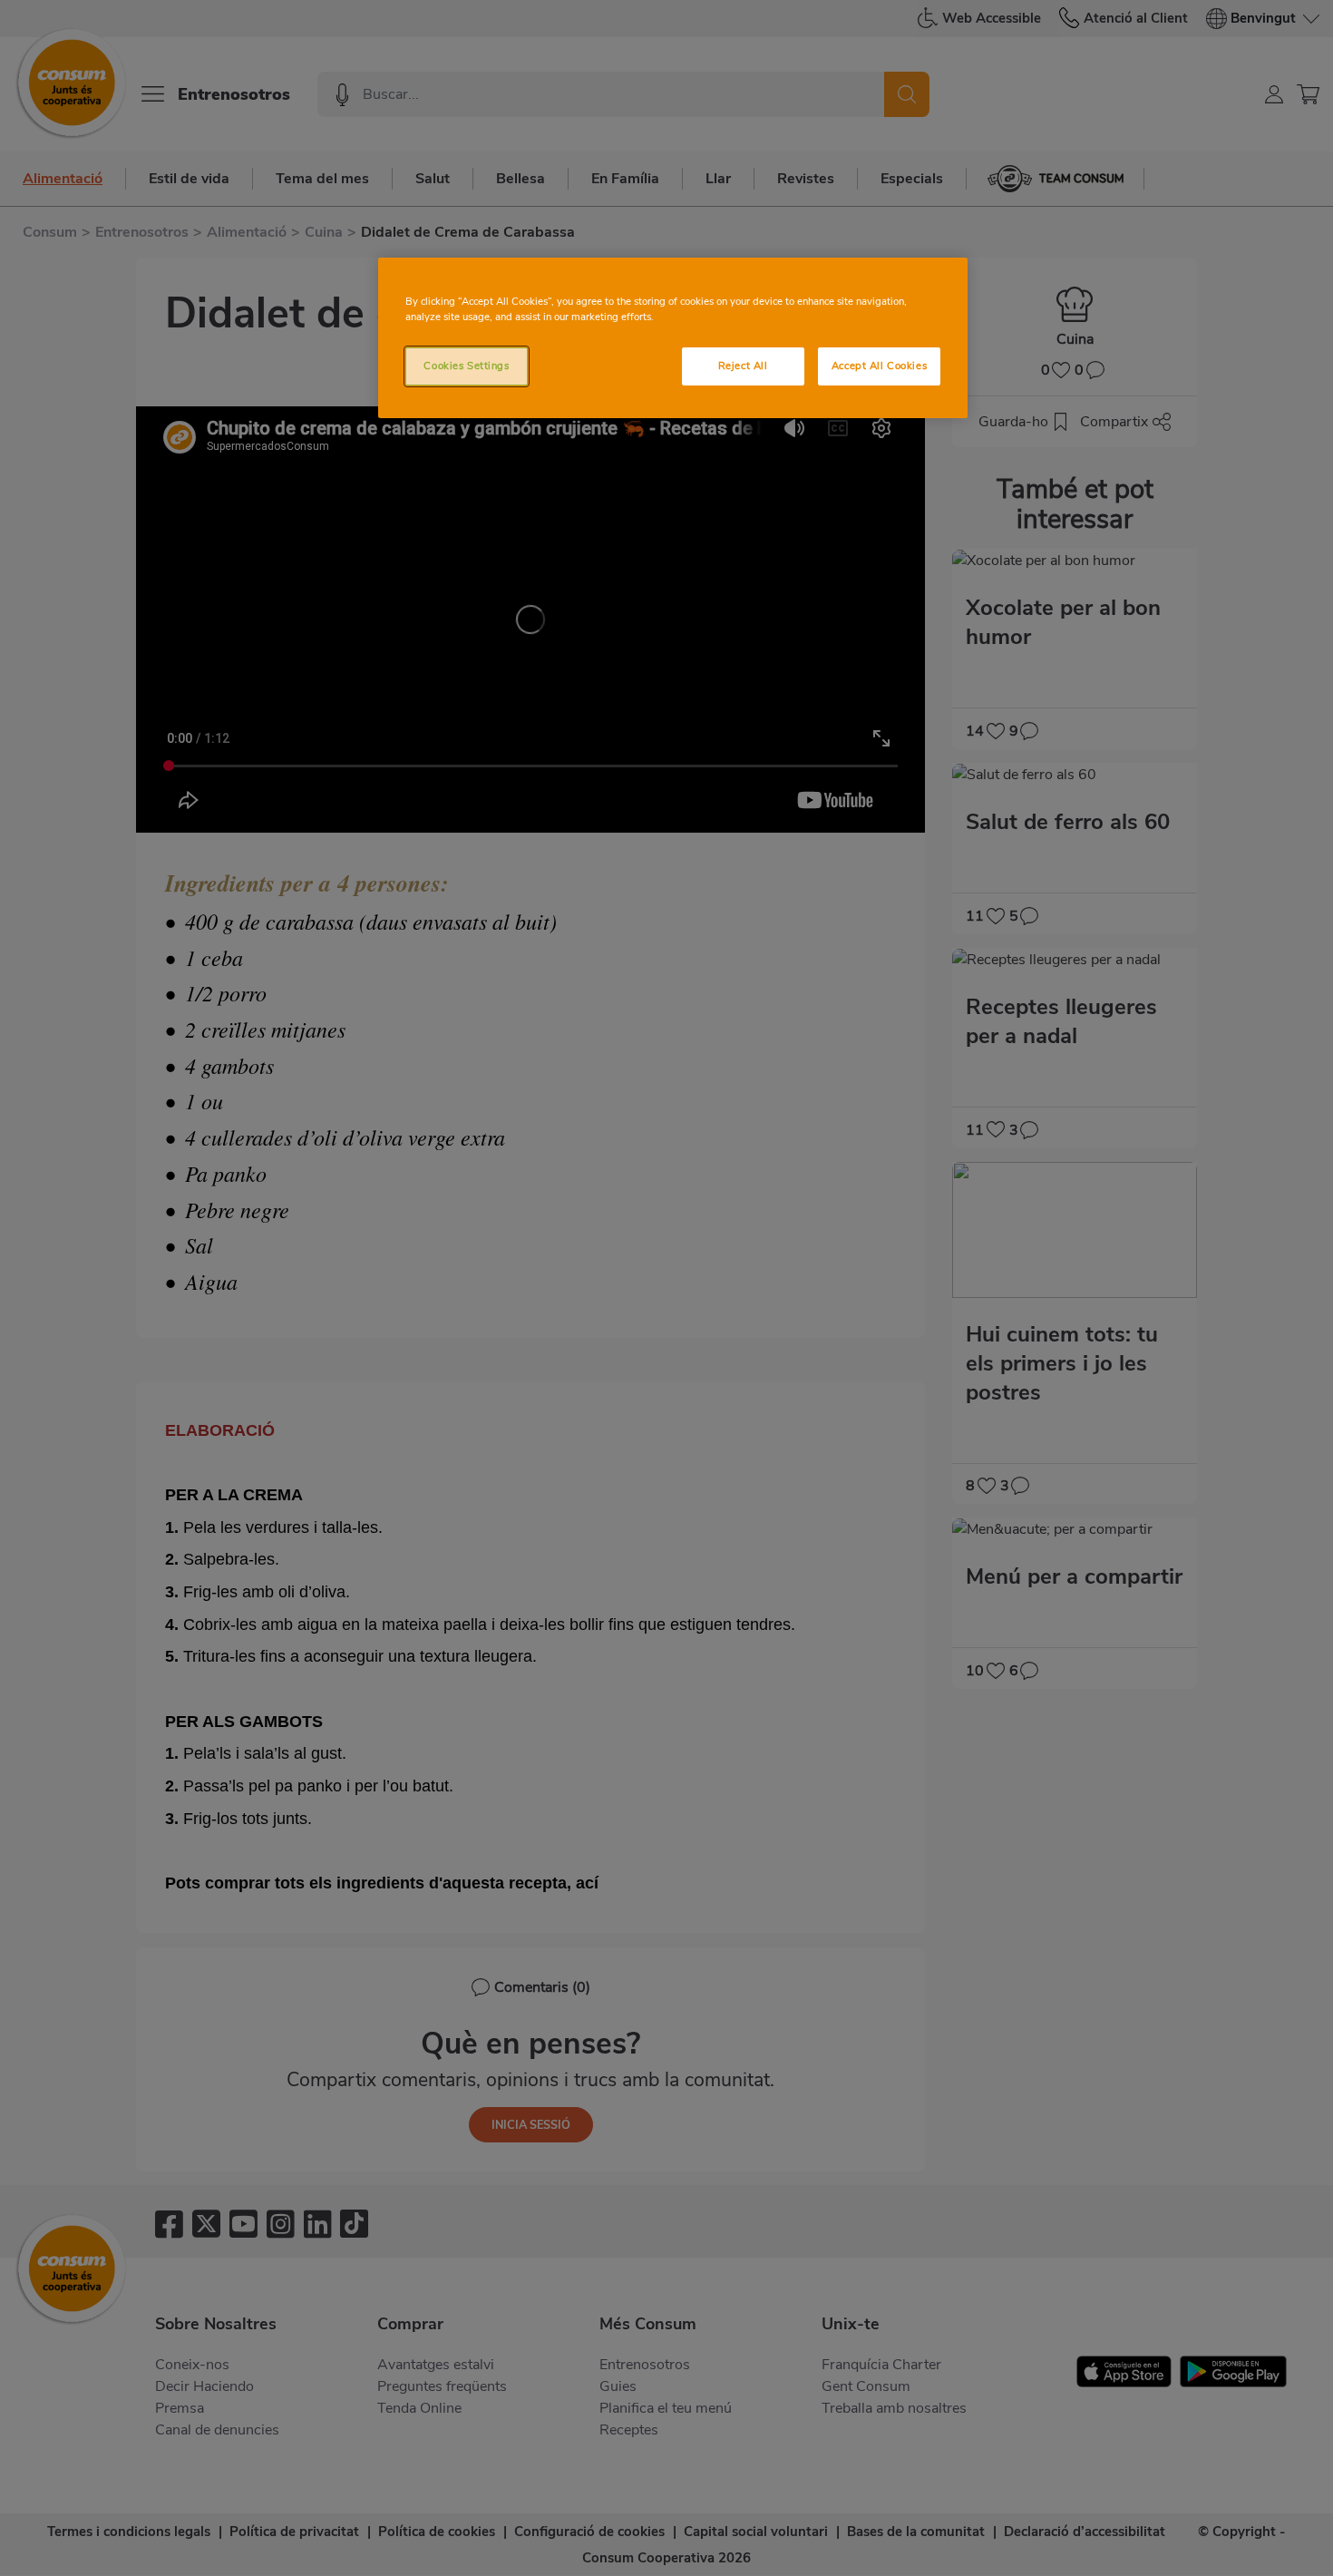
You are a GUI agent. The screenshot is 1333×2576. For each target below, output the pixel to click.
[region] (673, 338)
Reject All (743, 366)
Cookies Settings (466, 366)
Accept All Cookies (879, 366)
